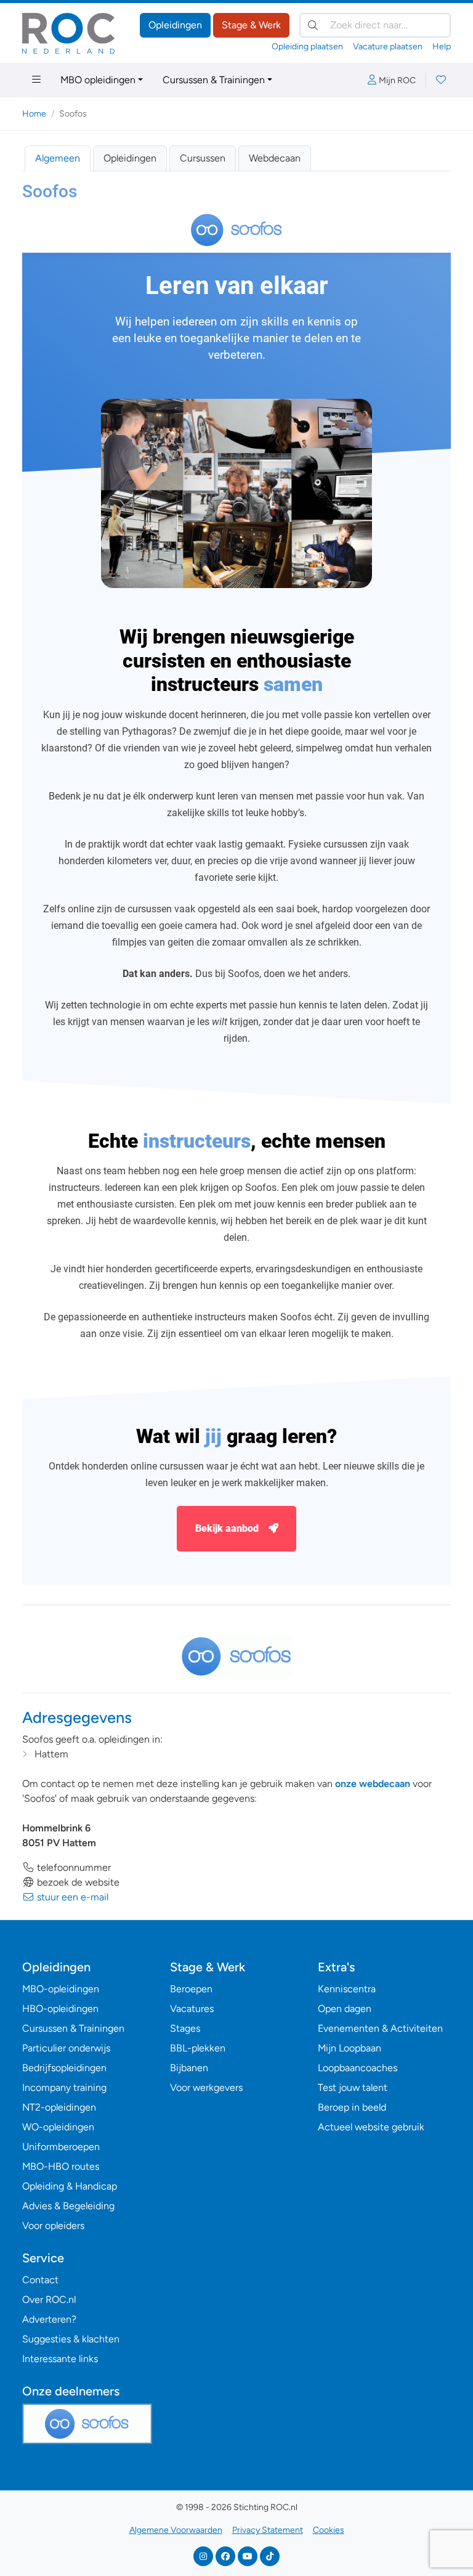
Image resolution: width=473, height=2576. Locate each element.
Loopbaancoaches (358, 2068)
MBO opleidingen (98, 80)
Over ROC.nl (49, 2300)
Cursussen (203, 158)
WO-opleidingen (58, 2127)
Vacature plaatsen (388, 47)
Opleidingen (175, 25)
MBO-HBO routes (61, 2166)
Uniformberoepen (61, 2147)
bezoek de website (77, 1882)
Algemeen (58, 158)
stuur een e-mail (71, 1897)
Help (442, 47)
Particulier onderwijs (66, 2048)
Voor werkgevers (206, 2087)
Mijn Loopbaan (350, 2048)
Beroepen (191, 1989)
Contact (40, 2280)
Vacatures (192, 2009)
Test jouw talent (353, 2087)
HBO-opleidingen (60, 2009)
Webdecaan (275, 158)
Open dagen (345, 2009)
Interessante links (60, 2359)
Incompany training (64, 2087)
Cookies (329, 2530)
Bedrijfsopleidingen (64, 2068)
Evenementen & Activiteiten (380, 2028)
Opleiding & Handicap (70, 2186)
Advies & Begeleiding (68, 2206)
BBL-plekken (198, 2048)
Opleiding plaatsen (307, 47)
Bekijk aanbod (227, 1528)
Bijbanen (189, 2068)
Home (34, 114)
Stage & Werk (251, 25)
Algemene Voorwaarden (176, 2530)
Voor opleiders (53, 2226)
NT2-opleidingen (59, 2107)
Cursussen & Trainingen (214, 80)
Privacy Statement (268, 2530)
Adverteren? (49, 2319)
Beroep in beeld (352, 2107)
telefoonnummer (73, 1867)
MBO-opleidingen (61, 1989)
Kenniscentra (347, 1989)
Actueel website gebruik (371, 2127)
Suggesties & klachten (71, 2339)
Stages (185, 2028)
